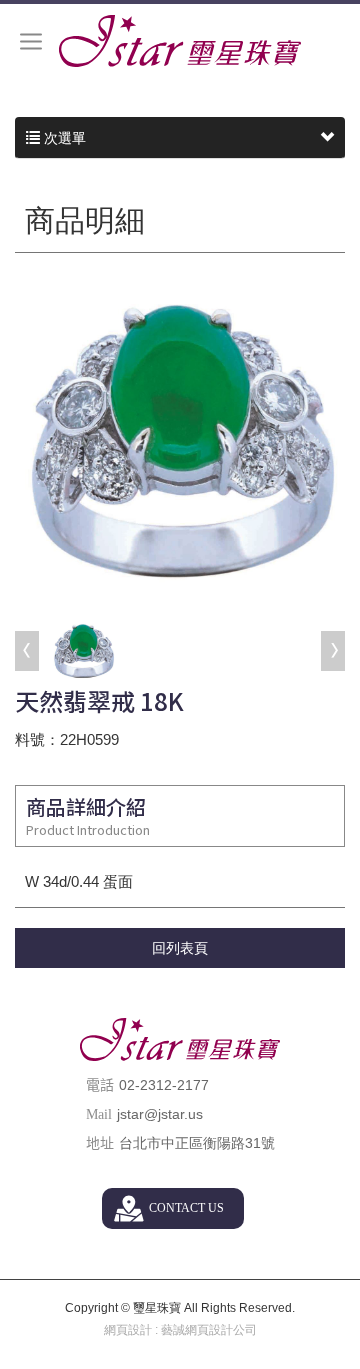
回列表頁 (180, 948)
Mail (99, 1114)
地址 (100, 1143)
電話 (100, 1085)
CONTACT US (186, 1208)
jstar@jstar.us (160, 1114)
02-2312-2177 (164, 1085)
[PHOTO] (180, 438)
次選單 (63, 138)
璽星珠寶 (180, 41)
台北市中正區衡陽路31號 (197, 1143)
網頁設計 (128, 1330)
